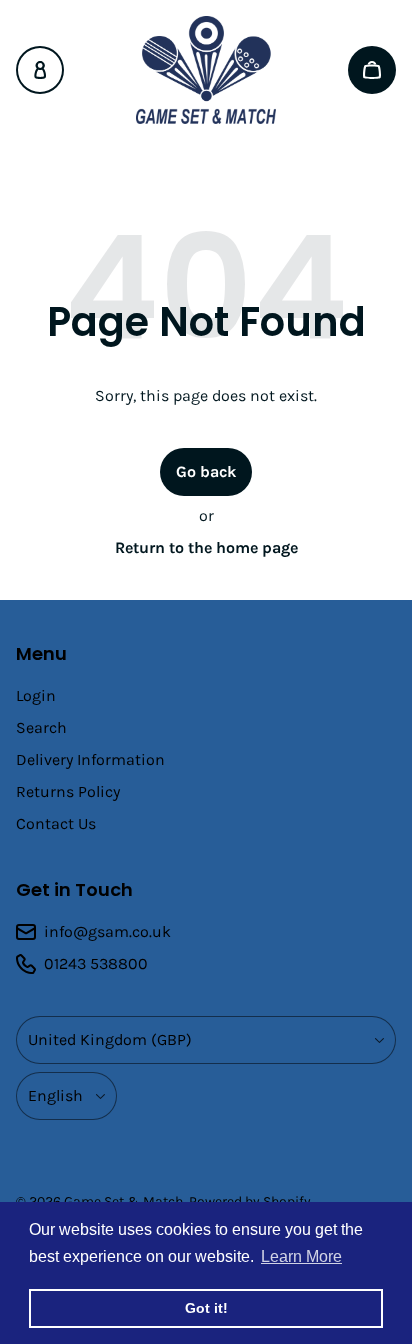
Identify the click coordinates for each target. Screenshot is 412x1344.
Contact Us (56, 823)
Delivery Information (90, 759)
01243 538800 (96, 963)
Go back (206, 471)
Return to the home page (206, 547)
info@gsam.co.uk (107, 931)
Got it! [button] (206, 1308)
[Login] (40, 70)
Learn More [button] (301, 1256)
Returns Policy (68, 791)
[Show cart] (372, 70)
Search (41, 727)
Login (36, 695)
